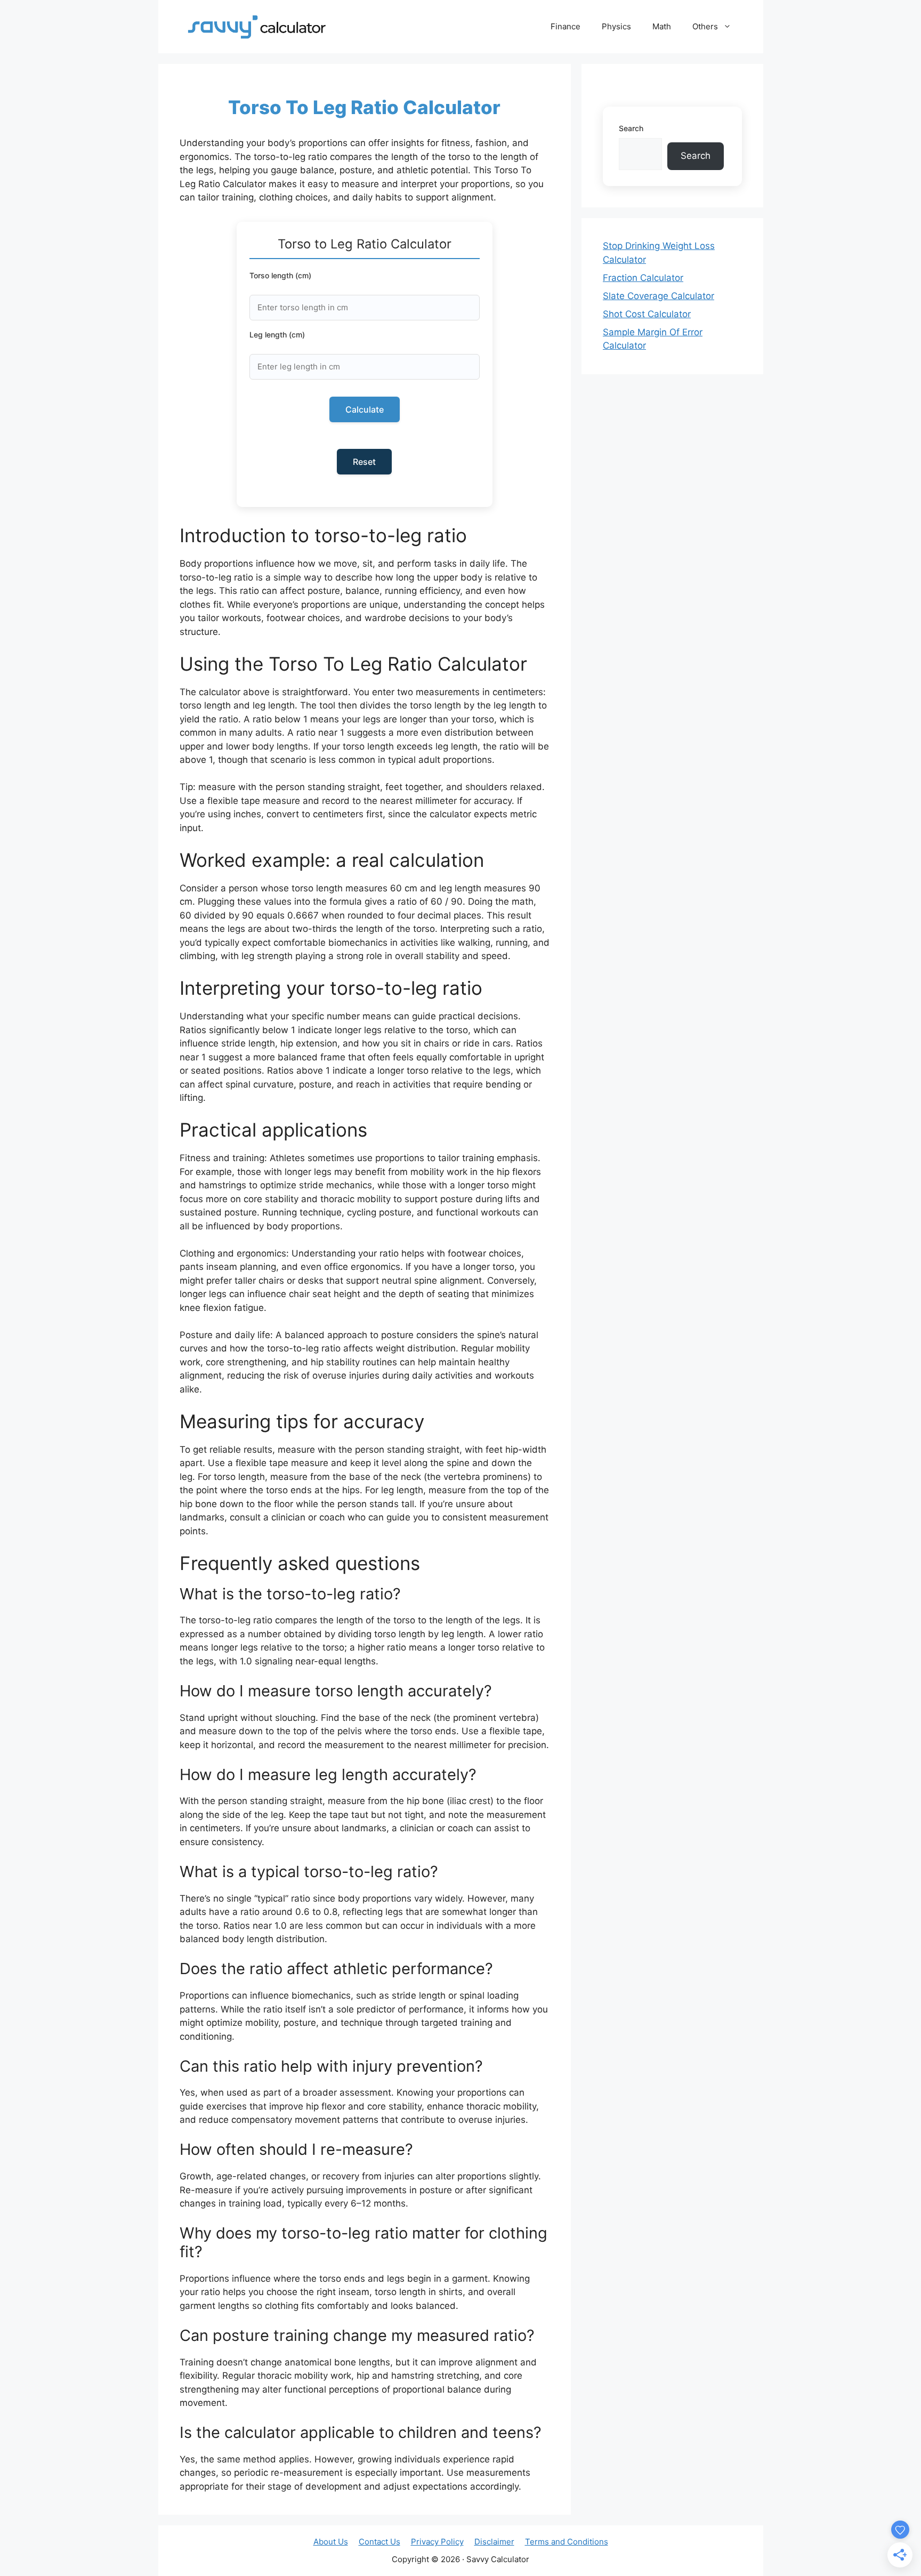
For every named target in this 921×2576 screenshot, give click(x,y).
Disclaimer (494, 2542)
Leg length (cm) (277, 335)
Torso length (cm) (280, 275)
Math (662, 26)
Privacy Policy (437, 2542)
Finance (565, 26)
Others (705, 26)
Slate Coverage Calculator (659, 296)
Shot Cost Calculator (647, 314)
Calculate (365, 409)
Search (631, 128)
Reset (364, 462)
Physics (616, 26)
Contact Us (379, 2542)
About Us (331, 2542)
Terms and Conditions (567, 2542)
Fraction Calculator (643, 278)
